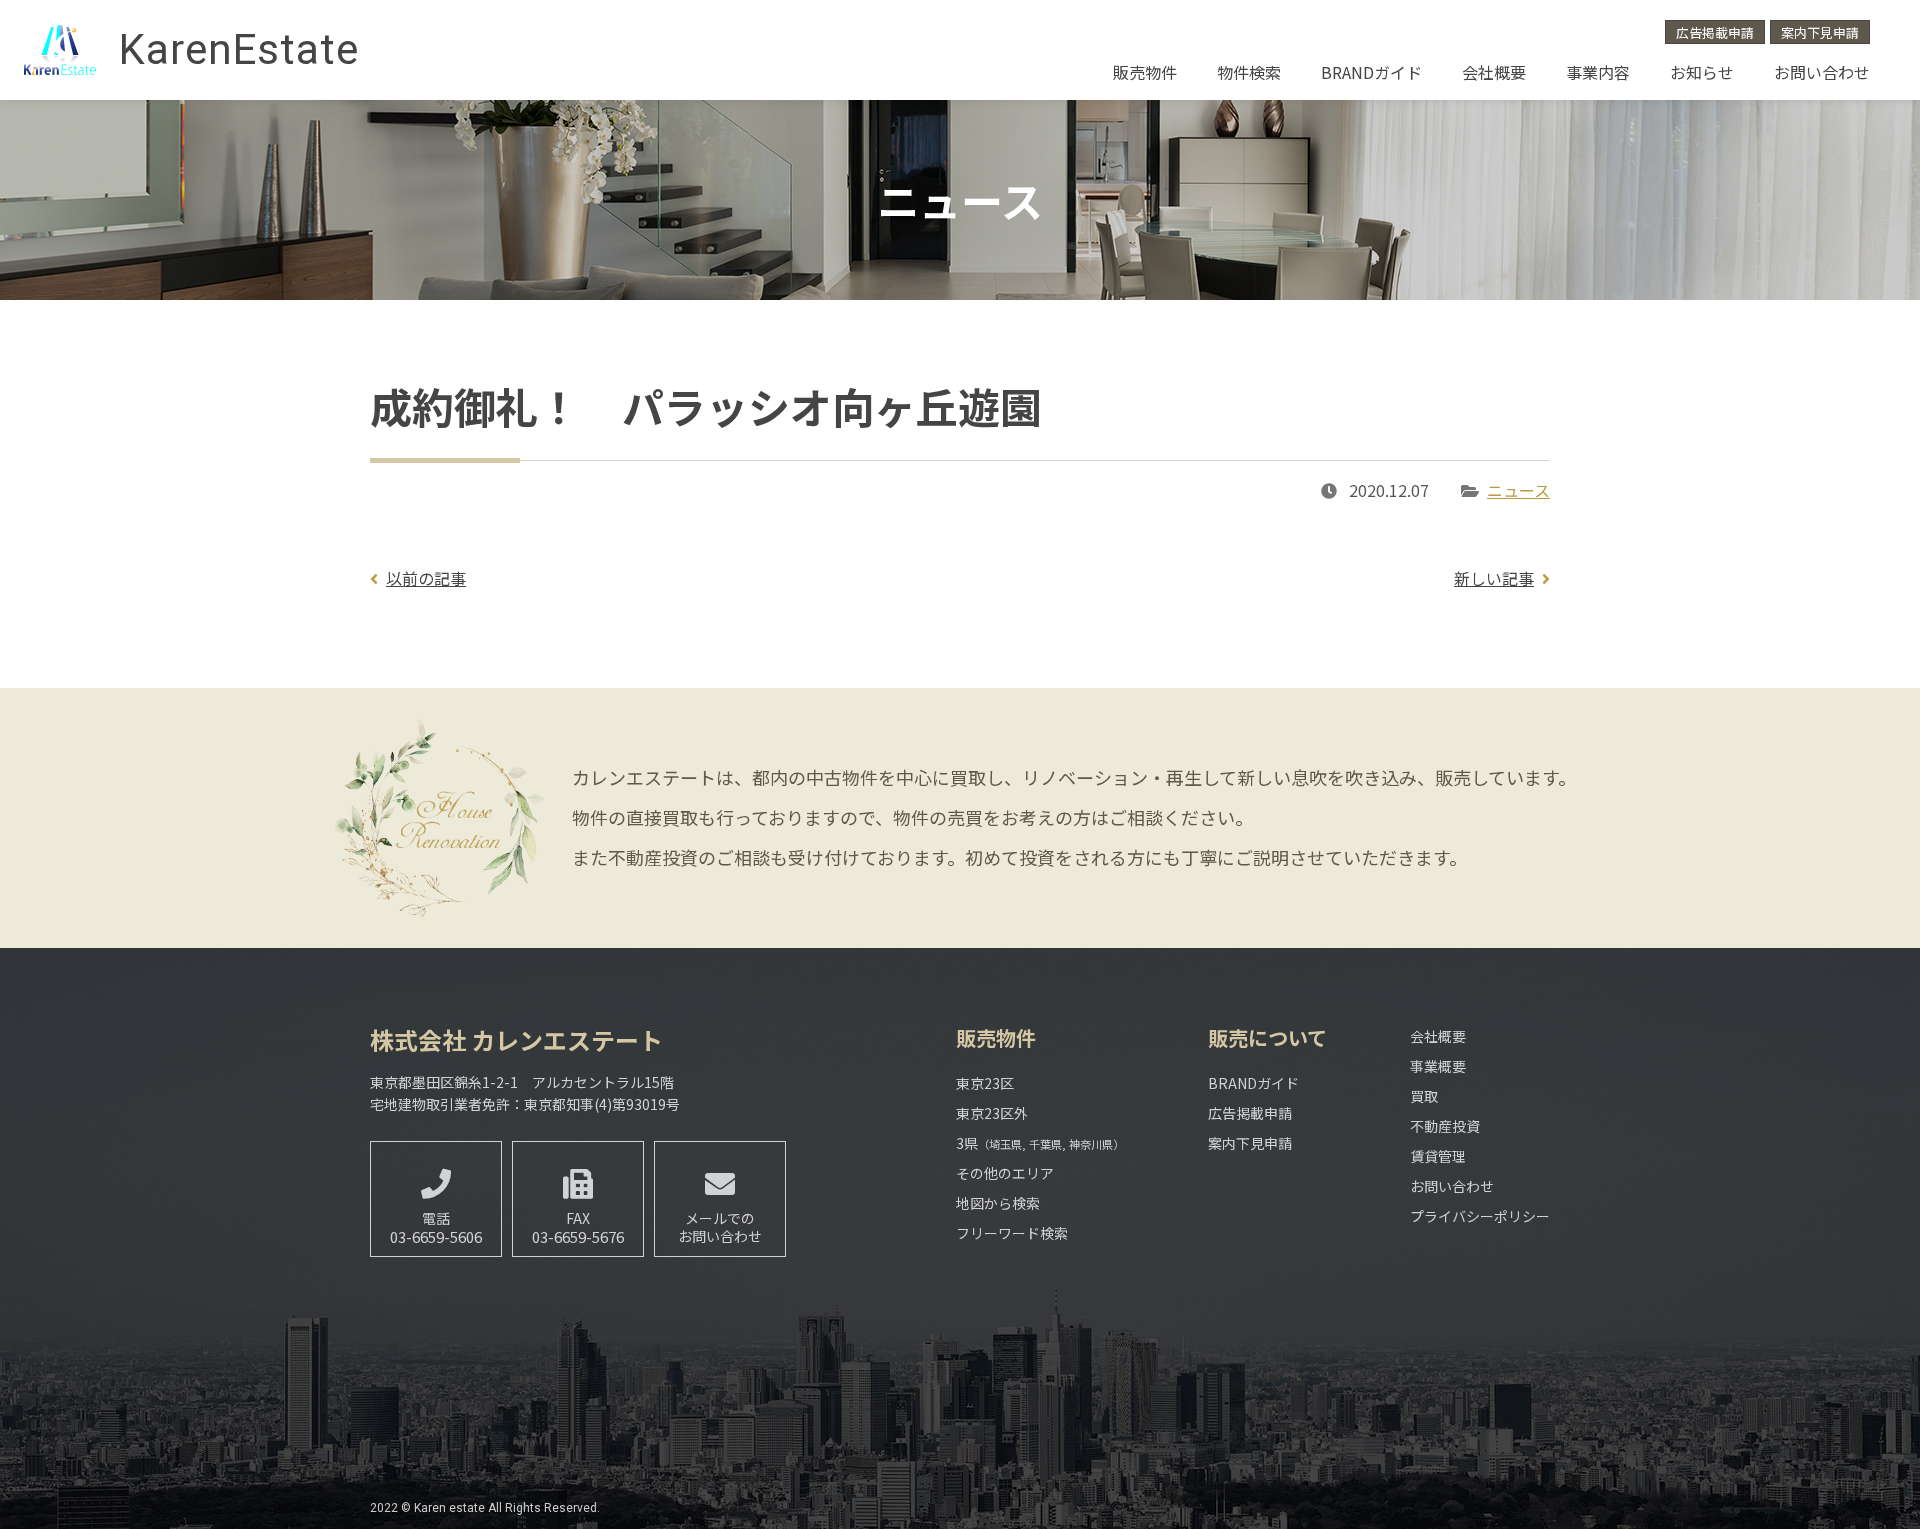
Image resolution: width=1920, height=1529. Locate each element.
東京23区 (985, 1083)
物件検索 (1249, 72)
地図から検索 (998, 1203)
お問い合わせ (1822, 72)
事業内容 (1598, 72)
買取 (1424, 1096)
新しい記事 (1494, 578)
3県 (1040, 1143)
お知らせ (1702, 72)
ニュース (1518, 490)
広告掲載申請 (1715, 32)
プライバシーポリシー (1480, 1216)
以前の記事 (426, 578)
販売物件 (1145, 72)
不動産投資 (1445, 1126)
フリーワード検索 (1012, 1233)
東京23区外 (992, 1113)
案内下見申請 (1820, 32)
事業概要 (1438, 1066)
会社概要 (1494, 72)
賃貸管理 (1438, 1156)
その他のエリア (1005, 1173)
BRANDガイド (1371, 72)
